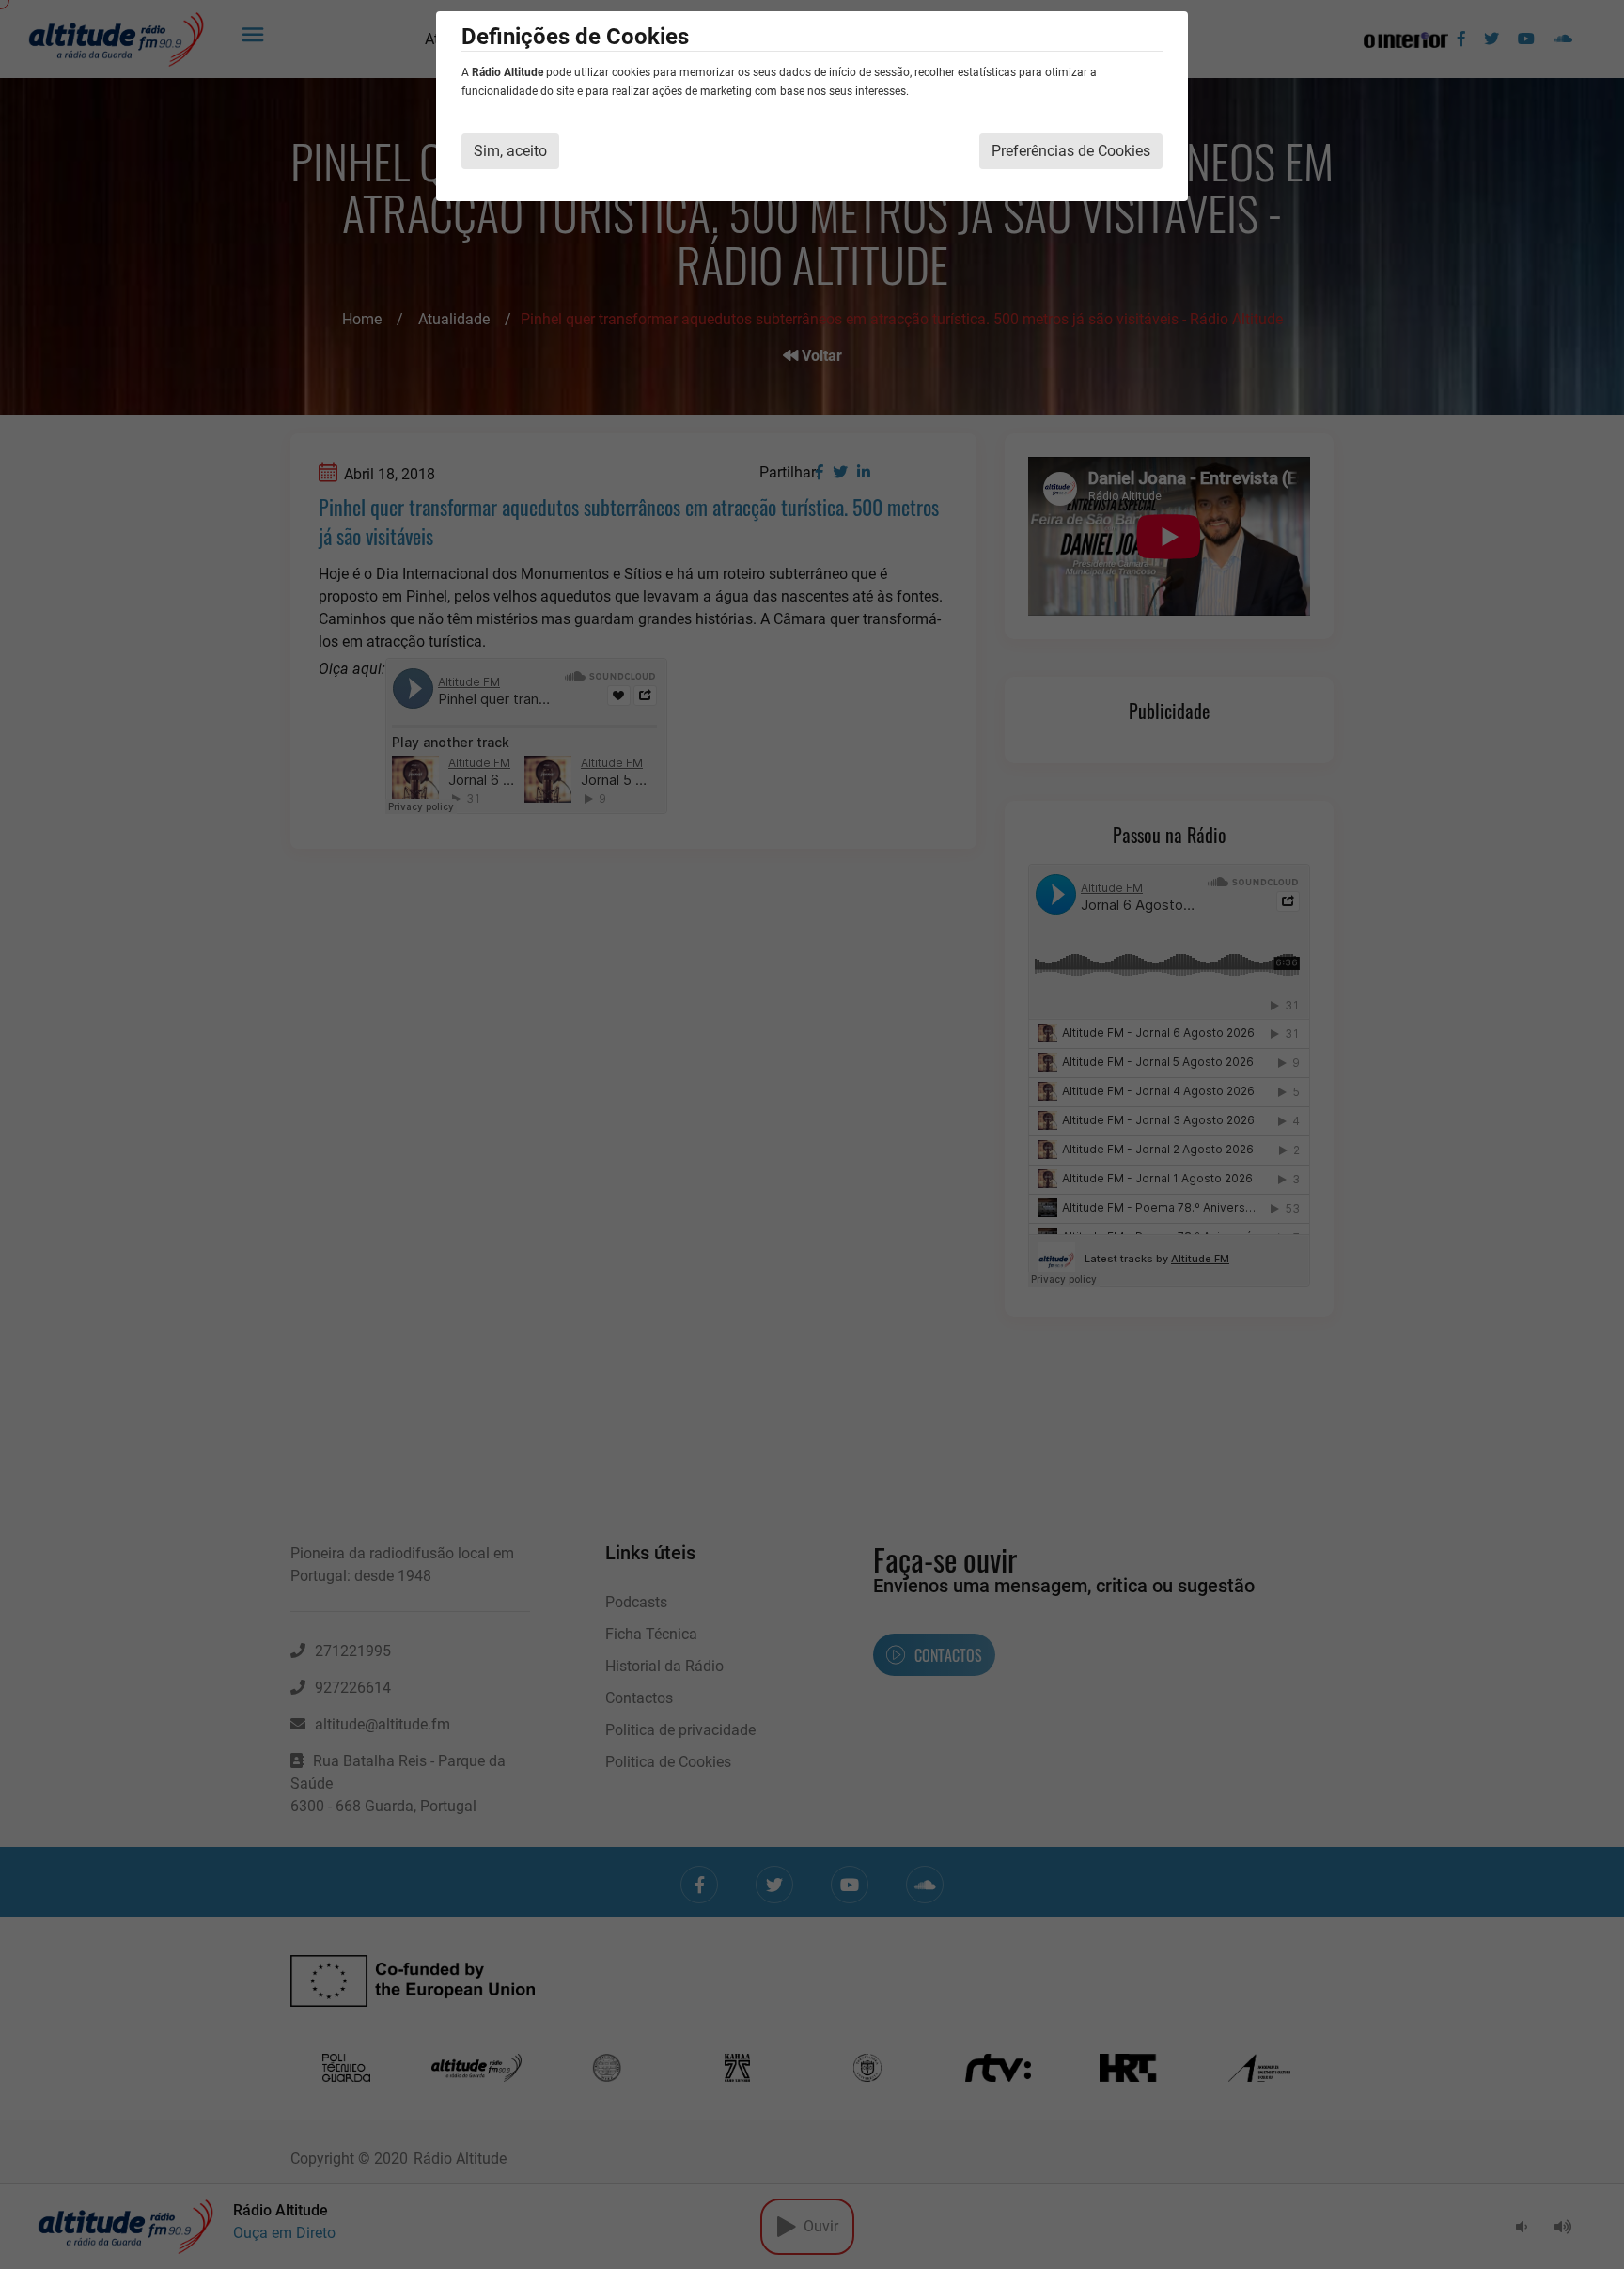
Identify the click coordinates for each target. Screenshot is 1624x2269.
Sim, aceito (510, 151)
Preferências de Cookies (1071, 151)
